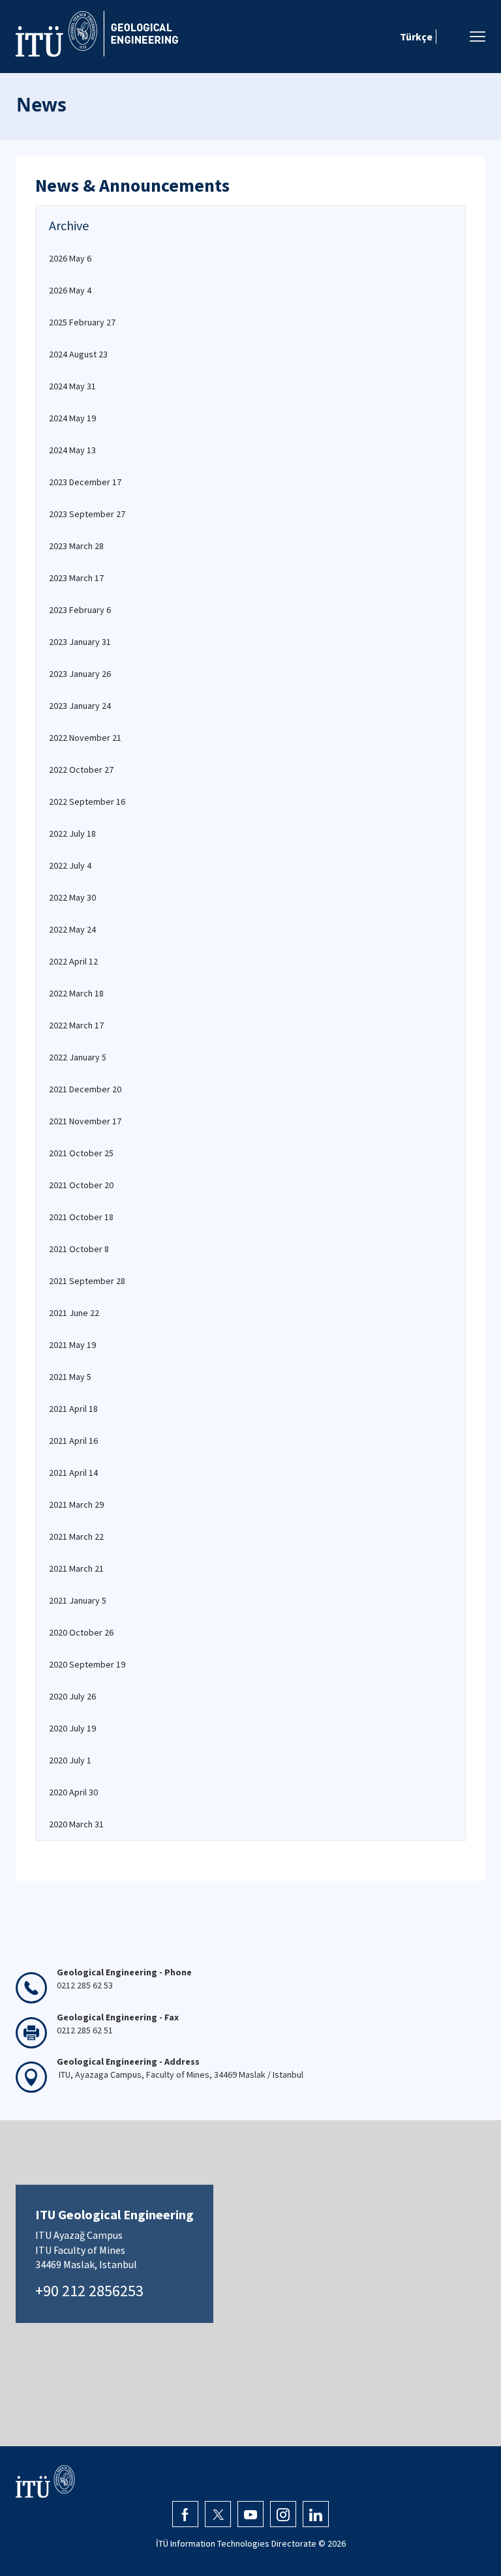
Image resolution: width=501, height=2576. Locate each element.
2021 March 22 (76, 1536)
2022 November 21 (85, 738)
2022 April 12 (73, 961)
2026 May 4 (70, 290)
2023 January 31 (80, 642)
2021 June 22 (74, 1313)
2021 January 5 (78, 1600)
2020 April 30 (73, 1792)
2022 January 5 (78, 1057)
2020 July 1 (70, 1760)
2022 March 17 (76, 1025)
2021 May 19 (72, 1345)
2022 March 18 (76, 993)
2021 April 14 (73, 1473)
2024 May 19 (72, 418)
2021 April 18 (73, 1409)
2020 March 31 (76, 1824)
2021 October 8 (79, 1249)
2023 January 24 (80, 706)
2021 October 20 (81, 1185)
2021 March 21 (76, 1568)
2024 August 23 (78, 354)
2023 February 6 (80, 610)
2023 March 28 (76, 546)
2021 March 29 (76, 1505)
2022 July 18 (72, 833)
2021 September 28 (87, 1281)
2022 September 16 (87, 801)
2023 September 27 (87, 514)
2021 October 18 (81, 1217)
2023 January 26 (80, 674)
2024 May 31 (72, 386)
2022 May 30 (72, 897)
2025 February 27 (82, 322)
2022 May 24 (72, 929)
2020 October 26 (81, 1632)
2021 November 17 (85, 1121)
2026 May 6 (70, 258)
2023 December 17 (85, 482)
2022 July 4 (70, 865)
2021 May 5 (70, 1377)
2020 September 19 (87, 1664)
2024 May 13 (72, 450)
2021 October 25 (81, 1153)
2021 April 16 (73, 1441)
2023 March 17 (76, 578)
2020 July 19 (72, 1728)
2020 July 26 (72, 1696)
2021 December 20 (85, 1089)
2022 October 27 (81, 770)
